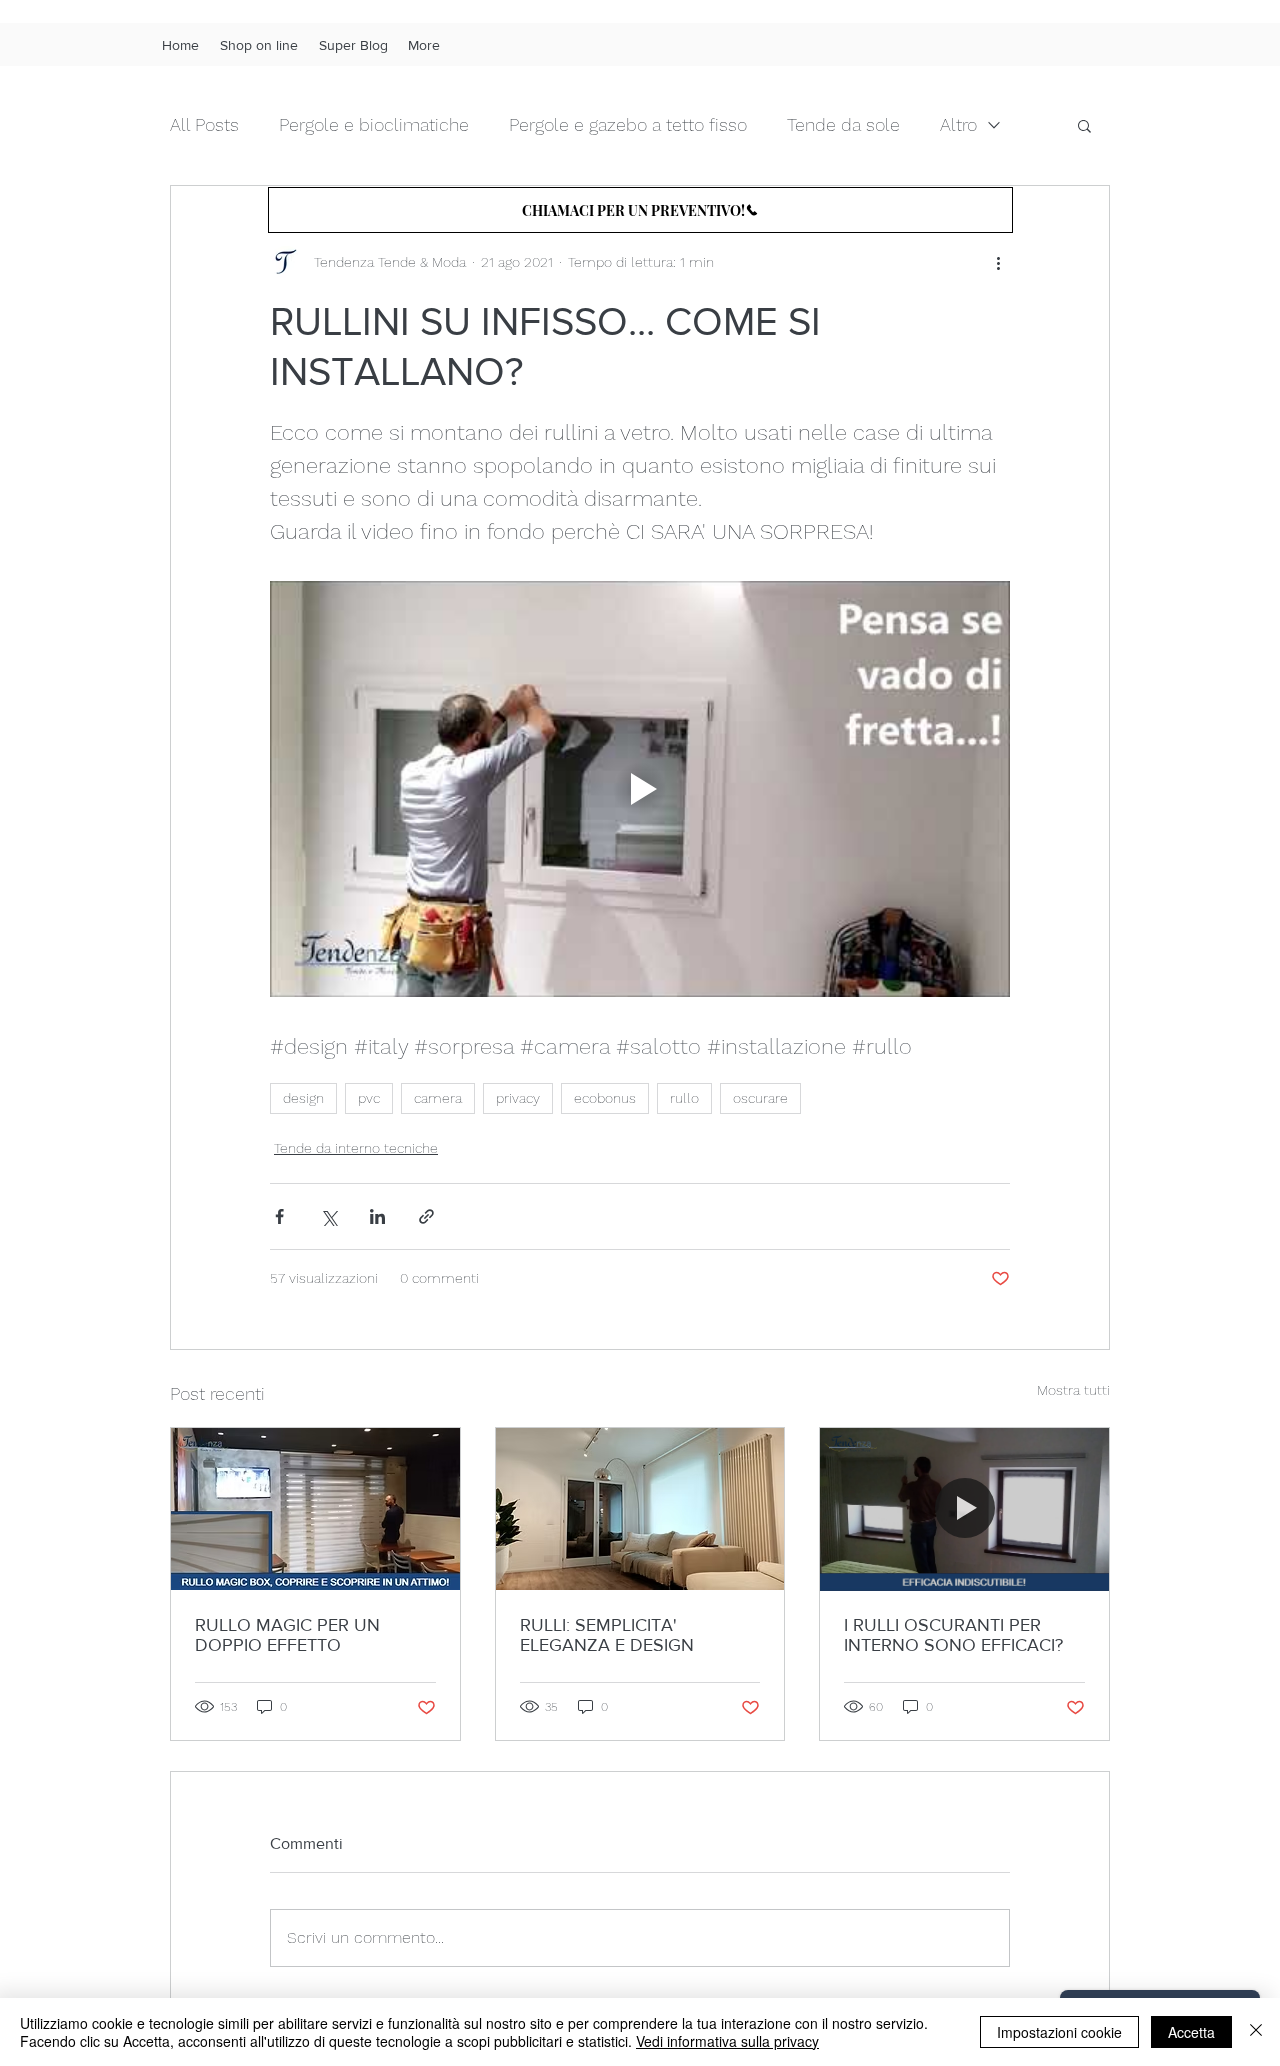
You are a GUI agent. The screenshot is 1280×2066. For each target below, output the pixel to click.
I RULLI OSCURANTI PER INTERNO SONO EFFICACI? (953, 1635)
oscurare (760, 1098)
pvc (369, 1098)
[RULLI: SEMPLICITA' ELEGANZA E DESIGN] (640, 1509)
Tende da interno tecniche (356, 1148)
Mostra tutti (1073, 1390)
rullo (684, 1098)
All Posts (204, 124)
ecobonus (605, 1098)
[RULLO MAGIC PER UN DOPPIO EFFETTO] (315, 1509)
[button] (1084, 125)
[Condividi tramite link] (426, 1216)
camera (438, 1098)
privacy (518, 1098)
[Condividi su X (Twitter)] (328, 1216)
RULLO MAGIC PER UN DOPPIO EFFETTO (287, 1635)
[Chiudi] (1256, 2032)
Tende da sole (843, 124)
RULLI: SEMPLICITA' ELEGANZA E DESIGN (607, 1635)
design (303, 1098)
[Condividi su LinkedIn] (377, 1216)
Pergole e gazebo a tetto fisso (628, 124)
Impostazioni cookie (1059, 2032)
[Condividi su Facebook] (279, 1216)
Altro (958, 124)
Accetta (1191, 2032)
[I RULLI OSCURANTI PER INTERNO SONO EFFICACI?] (964, 1509)
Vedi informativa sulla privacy (727, 2041)
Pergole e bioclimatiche (374, 124)
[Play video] (640, 789)
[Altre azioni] (998, 262)
